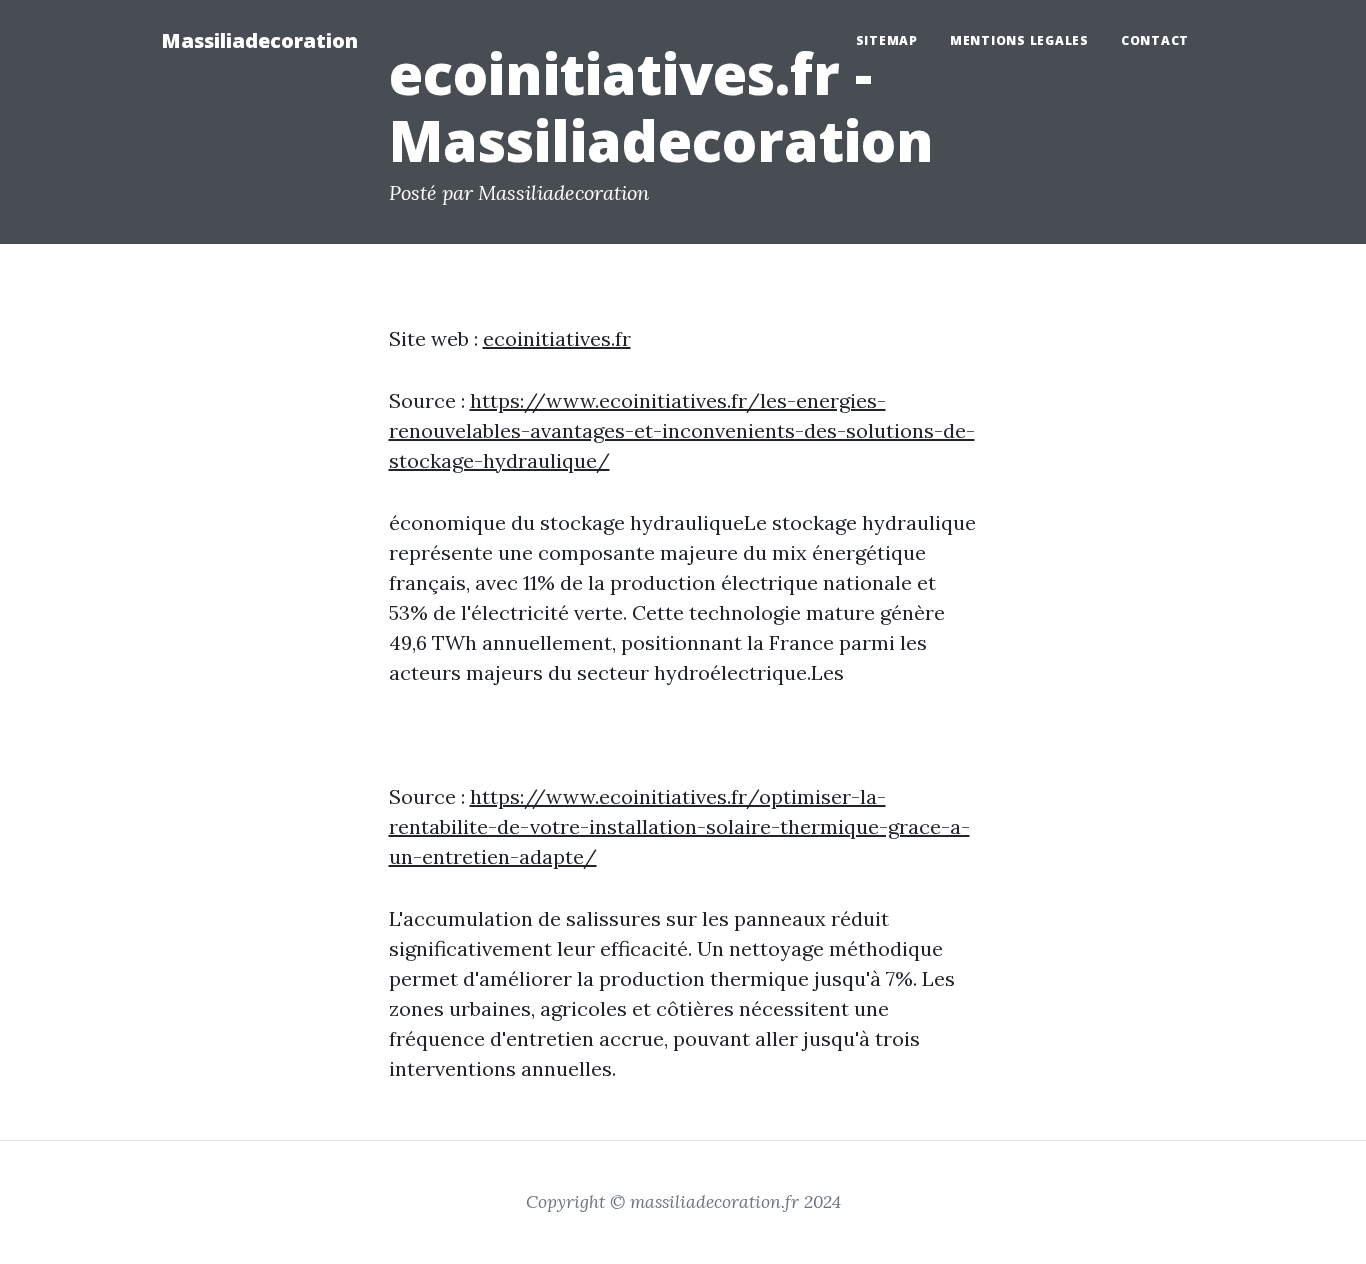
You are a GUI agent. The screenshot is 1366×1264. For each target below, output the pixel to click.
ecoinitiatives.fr (557, 338)
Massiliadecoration (259, 40)
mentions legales (1019, 40)
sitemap (887, 40)
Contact (1155, 40)
